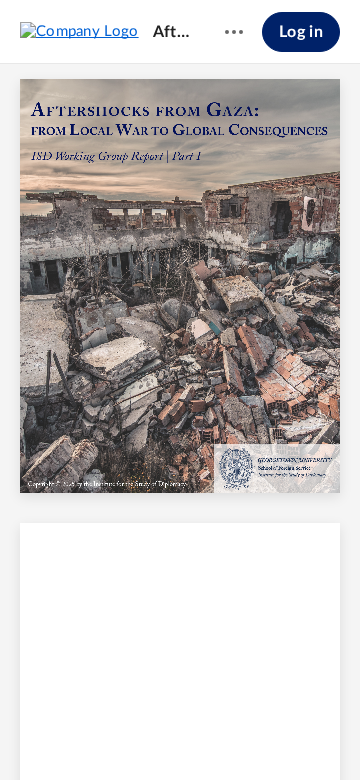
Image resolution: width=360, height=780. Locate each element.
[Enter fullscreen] (328, 731)
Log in (301, 32)
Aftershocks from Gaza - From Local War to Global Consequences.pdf (173, 32)
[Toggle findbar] (32, 731)
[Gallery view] (292, 731)
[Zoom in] (214, 731)
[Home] (79, 31)
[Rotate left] (254, 731)
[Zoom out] (146, 731)
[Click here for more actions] (234, 32)
